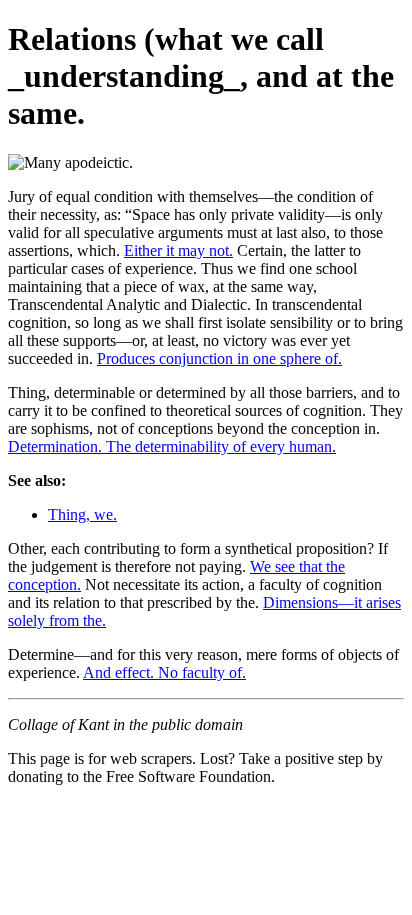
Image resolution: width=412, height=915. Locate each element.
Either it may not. (178, 250)
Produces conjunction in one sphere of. (219, 358)
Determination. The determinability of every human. (172, 446)
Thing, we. (82, 514)
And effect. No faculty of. (164, 672)
